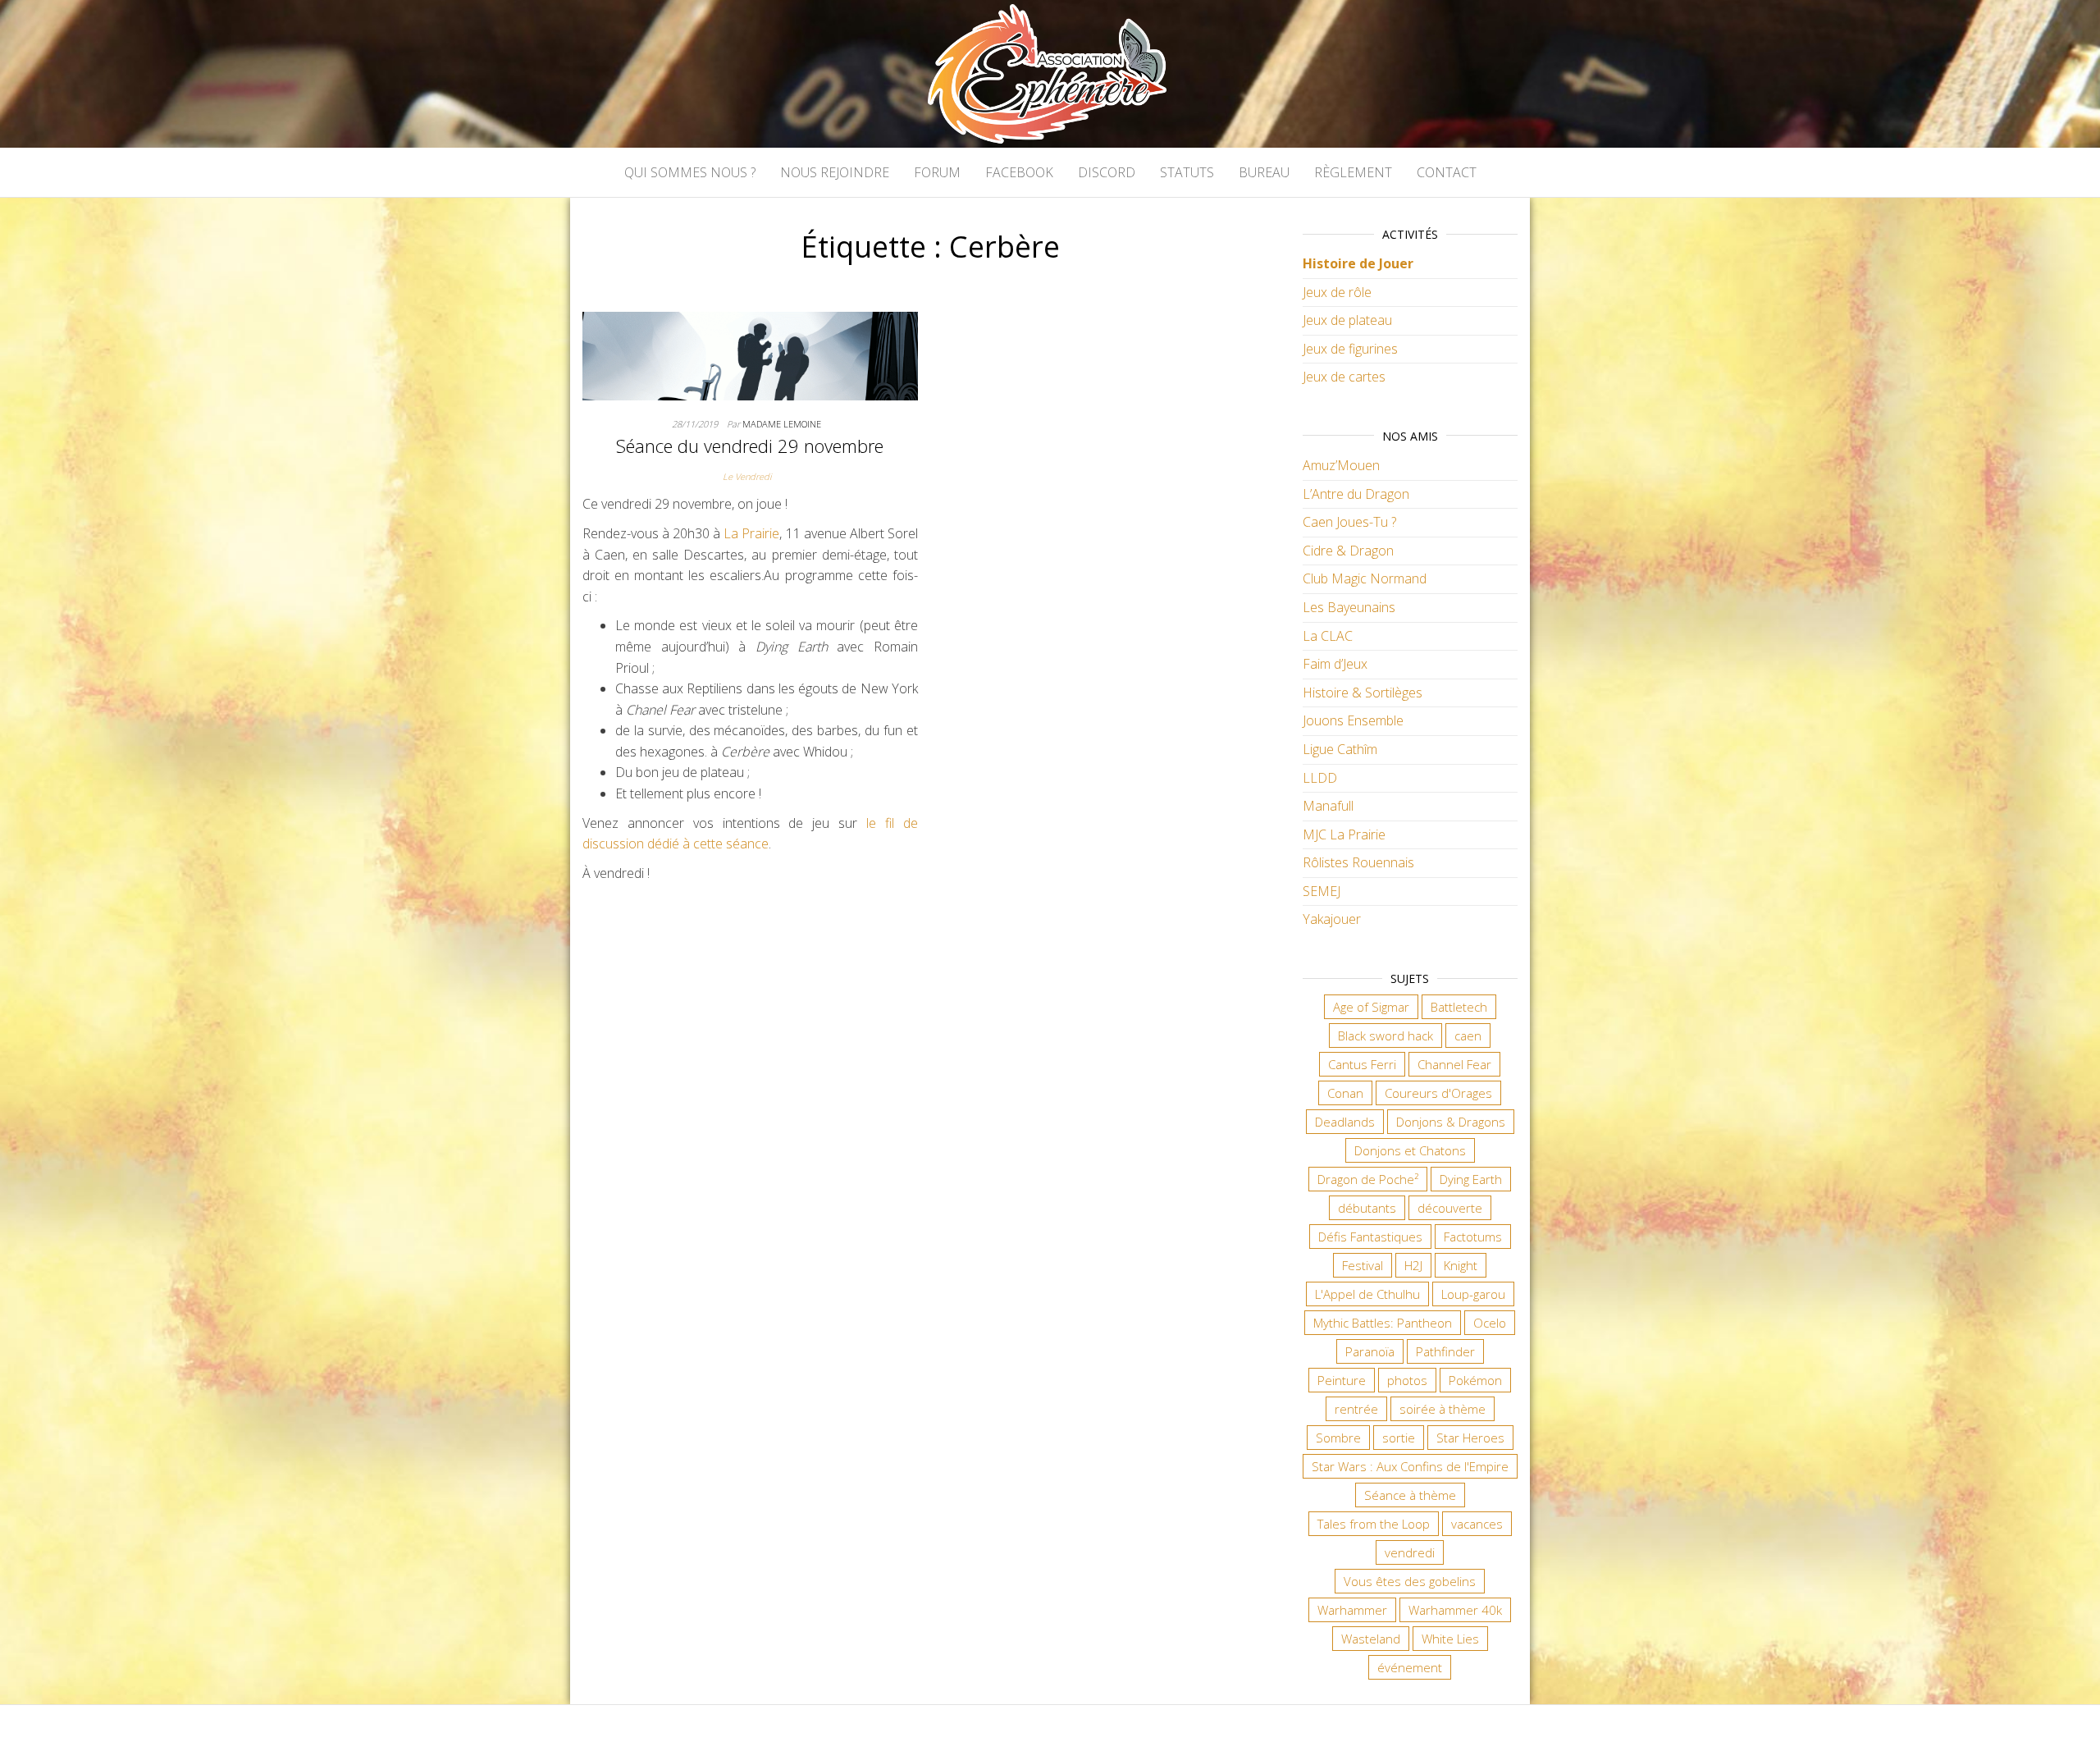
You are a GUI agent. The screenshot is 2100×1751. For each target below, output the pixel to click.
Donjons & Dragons (1451, 1122)
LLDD (1320, 778)
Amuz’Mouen (1341, 465)
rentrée (1356, 1409)
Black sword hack (1386, 1036)
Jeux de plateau (1347, 320)
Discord (1107, 172)
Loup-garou (1473, 1294)
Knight (1461, 1265)
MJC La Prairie (1344, 834)
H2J (1413, 1265)
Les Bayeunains (1349, 607)
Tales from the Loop (1374, 1524)
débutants (1367, 1208)
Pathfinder (1445, 1351)
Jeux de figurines (1350, 349)
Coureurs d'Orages (1438, 1093)
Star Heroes (1470, 1438)
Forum (937, 172)
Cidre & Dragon (1348, 551)
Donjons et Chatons (1410, 1150)
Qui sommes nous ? (690, 172)
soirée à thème (1443, 1409)
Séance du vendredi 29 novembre (750, 446)
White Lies (1450, 1639)
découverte (1450, 1208)
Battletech (1459, 1007)
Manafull (1328, 806)
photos (1407, 1380)
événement (1410, 1667)
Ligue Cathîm (1340, 749)
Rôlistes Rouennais (1358, 862)
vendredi (1410, 1552)
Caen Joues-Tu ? (1349, 522)
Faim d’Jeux (1335, 664)
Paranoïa (1370, 1351)
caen (1468, 1036)
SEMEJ (1322, 891)
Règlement (1353, 172)
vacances (1477, 1524)
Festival (1363, 1265)
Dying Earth (1471, 1179)
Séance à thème (1410, 1495)
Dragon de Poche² (1368, 1179)
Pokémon (1475, 1380)
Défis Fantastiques (1370, 1237)
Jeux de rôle (1337, 292)
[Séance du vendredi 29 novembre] (750, 354)
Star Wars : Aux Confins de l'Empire (1410, 1466)
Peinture (1342, 1380)
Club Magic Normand (1365, 578)
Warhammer (1352, 1610)
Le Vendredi (747, 476)
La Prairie (751, 533)
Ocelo (1490, 1323)
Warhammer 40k (1455, 1610)
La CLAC (1328, 636)
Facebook (1019, 172)
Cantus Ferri (1362, 1064)
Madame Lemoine (782, 424)
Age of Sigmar (1371, 1007)
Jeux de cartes (1344, 377)
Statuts (1187, 172)
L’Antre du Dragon (1356, 494)
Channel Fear (1454, 1064)
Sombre (1338, 1438)
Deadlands (1345, 1122)
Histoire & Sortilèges (1363, 693)
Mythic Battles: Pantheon (1383, 1323)
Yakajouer (1332, 919)
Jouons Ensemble (1353, 720)
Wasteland (1371, 1639)
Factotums (1473, 1237)
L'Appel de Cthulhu (1367, 1294)
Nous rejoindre (835, 172)
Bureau (1264, 172)
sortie (1399, 1438)
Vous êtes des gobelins (1410, 1581)
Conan (1345, 1093)
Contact (1447, 172)
